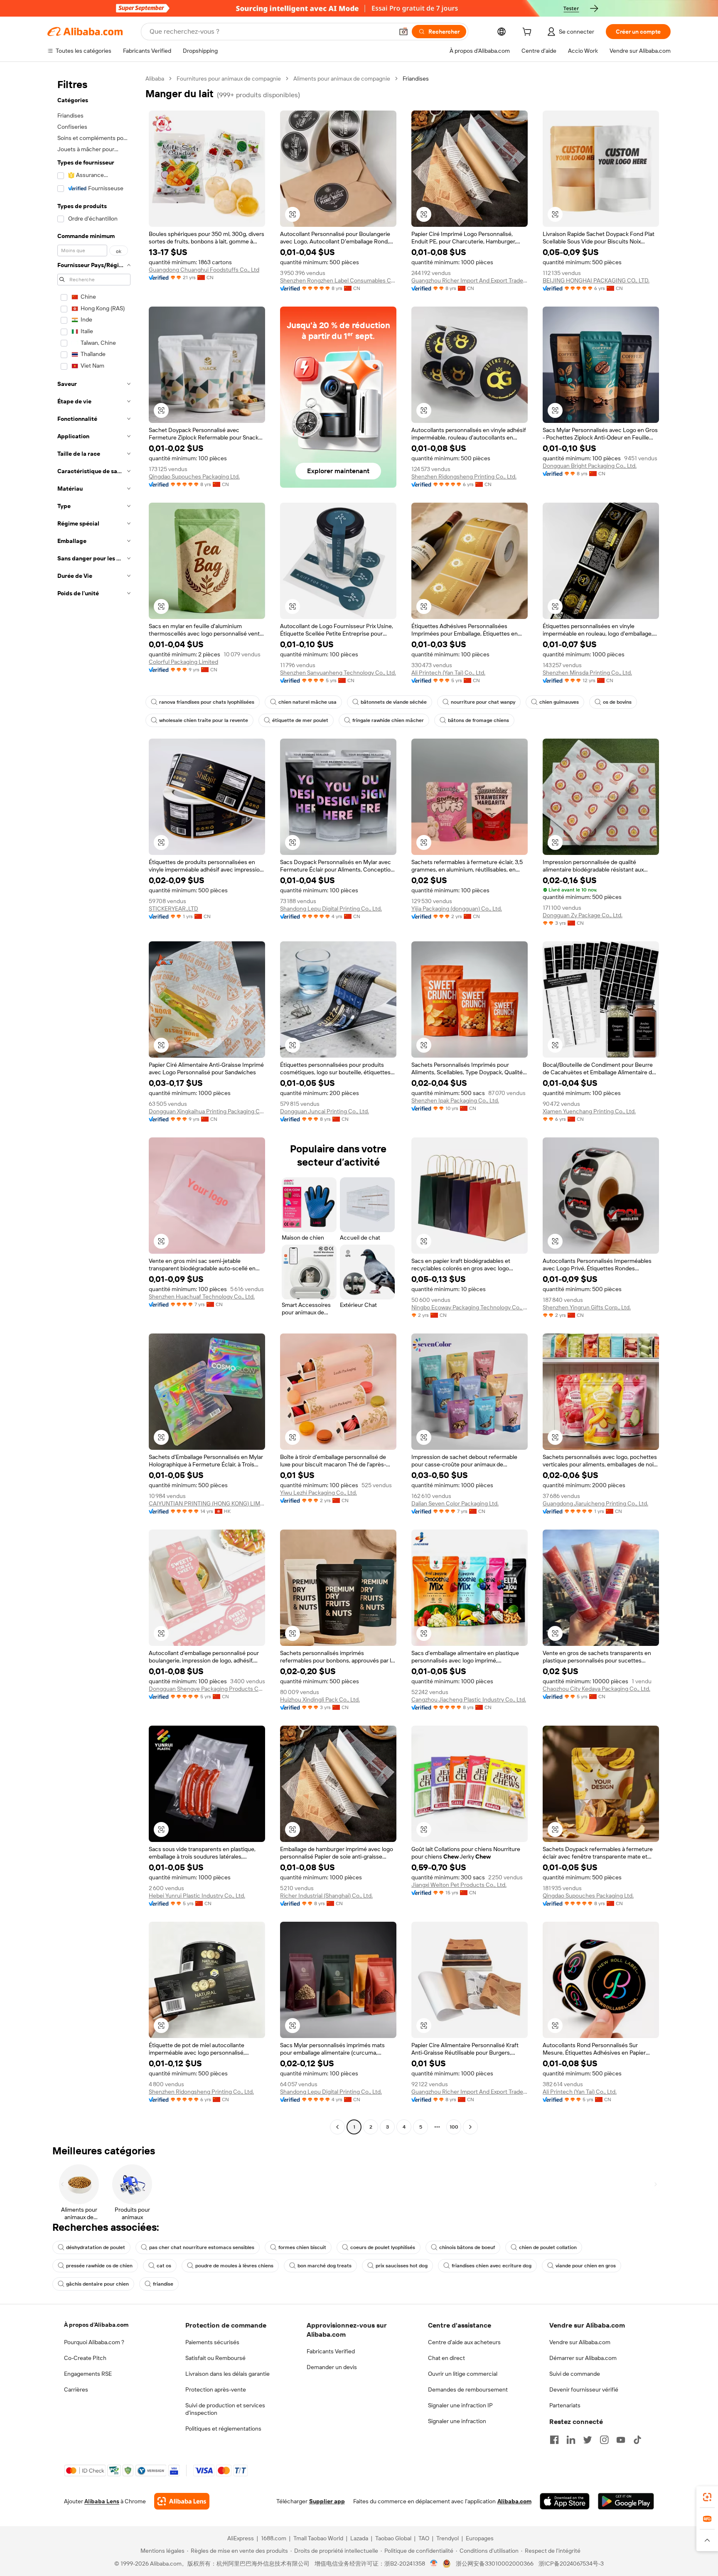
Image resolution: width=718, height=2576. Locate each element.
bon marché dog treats (325, 2266)
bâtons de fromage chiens (478, 720)
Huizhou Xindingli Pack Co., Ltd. (320, 1699)
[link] (707, 2497)
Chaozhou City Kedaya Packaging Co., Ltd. (596, 1689)
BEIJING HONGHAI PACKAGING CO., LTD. (596, 280)
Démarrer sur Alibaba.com (583, 2358)
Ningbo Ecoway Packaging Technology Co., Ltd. (470, 1307)
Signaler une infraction (457, 2421)
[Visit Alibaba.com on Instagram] (604, 2440)
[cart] (529, 33)
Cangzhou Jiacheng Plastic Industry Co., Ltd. (469, 1699)
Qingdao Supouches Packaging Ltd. (194, 476)
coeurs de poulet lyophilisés (383, 2247)
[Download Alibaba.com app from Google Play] (626, 2501)
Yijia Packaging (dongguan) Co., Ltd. (457, 909)
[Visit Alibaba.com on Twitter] (588, 2440)
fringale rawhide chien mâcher (388, 720)
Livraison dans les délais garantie (227, 2374)
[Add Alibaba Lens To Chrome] (182, 2501)
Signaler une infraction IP (460, 2405)
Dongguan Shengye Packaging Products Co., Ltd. (207, 1689)
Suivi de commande (575, 2374)
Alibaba (155, 79)
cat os (164, 2266)
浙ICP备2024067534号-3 (571, 2564)
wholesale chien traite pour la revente (204, 720)
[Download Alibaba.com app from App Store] (565, 2501)
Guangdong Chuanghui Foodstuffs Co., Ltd (204, 270)
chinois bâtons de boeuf (467, 2247)
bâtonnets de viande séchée (394, 702)
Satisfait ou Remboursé (215, 2358)
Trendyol (448, 2538)
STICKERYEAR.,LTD (173, 909)
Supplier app (327, 2501)
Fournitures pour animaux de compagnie (229, 79)
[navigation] (94, 1104)
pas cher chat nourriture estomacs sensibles (202, 2247)
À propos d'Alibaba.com (96, 2325)
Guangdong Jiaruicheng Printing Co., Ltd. (595, 1503)
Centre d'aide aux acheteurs (464, 2342)
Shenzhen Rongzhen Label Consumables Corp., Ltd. (338, 280)
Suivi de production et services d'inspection (225, 2409)
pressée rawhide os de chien (99, 2266)
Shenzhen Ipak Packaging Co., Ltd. (455, 1100)
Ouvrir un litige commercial (463, 2374)
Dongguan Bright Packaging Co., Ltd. (590, 466)
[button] (403, 32)
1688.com (274, 2538)
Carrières (76, 2389)
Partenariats (565, 2405)
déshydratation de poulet (96, 2247)
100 (454, 2127)
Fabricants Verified (331, 2351)
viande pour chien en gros (586, 2266)
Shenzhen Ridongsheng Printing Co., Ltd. (464, 476)
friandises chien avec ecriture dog (492, 2266)
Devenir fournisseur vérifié (584, 2389)
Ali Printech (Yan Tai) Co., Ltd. (448, 673)
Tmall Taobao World (318, 2538)
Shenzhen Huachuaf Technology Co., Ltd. (202, 1297)
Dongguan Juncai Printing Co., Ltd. (325, 1111)
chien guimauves (559, 702)
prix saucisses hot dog (402, 2266)
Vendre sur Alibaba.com (580, 2342)
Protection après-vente (216, 2389)
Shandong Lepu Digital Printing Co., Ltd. (331, 909)
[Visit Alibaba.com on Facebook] (554, 2440)
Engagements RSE (88, 2374)
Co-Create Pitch (85, 2358)
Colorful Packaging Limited (183, 662)
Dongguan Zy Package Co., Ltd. (583, 915)
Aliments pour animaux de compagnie (342, 79)
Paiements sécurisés (212, 2342)
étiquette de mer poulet (300, 720)
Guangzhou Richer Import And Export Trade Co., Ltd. (470, 280)
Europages (480, 2538)
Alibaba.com (514, 2501)
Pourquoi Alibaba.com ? (94, 2342)
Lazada (359, 2538)
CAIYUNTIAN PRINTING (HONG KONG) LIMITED (207, 1503)
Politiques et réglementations (223, 2429)
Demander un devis (332, 2367)
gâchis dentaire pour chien (97, 2284)
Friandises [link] (416, 79)
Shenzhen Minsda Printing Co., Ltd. (587, 673)
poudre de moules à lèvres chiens (234, 2266)
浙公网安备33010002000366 (495, 2564)
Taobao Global (393, 2538)
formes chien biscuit (302, 2247)
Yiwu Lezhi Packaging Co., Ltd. (318, 1493)
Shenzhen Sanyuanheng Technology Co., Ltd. (338, 673)
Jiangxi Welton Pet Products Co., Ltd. (459, 1885)
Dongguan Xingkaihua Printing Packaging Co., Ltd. (207, 1111)
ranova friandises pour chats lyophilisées (207, 702)
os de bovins (617, 702)
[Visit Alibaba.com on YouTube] (621, 2440)
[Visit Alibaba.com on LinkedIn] (571, 2440)
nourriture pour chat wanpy (483, 702)
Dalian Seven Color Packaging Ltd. (455, 1503)
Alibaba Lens (102, 2501)
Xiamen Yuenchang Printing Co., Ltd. (589, 1111)
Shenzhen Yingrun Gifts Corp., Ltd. (587, 1307)
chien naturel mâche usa (307, 702)
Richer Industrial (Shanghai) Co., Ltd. (326, 1896)
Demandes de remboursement (468, 2389)
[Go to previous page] (337, 2127)
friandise (163, 2284)
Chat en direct (446, 2358)
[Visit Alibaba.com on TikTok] (637, 2440)
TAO (424, 2538)
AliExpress (241, 2538)
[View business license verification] (434, 2564)
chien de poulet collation (548, 2247)
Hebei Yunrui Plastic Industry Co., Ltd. (197, 1896)
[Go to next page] (470, 2127)
